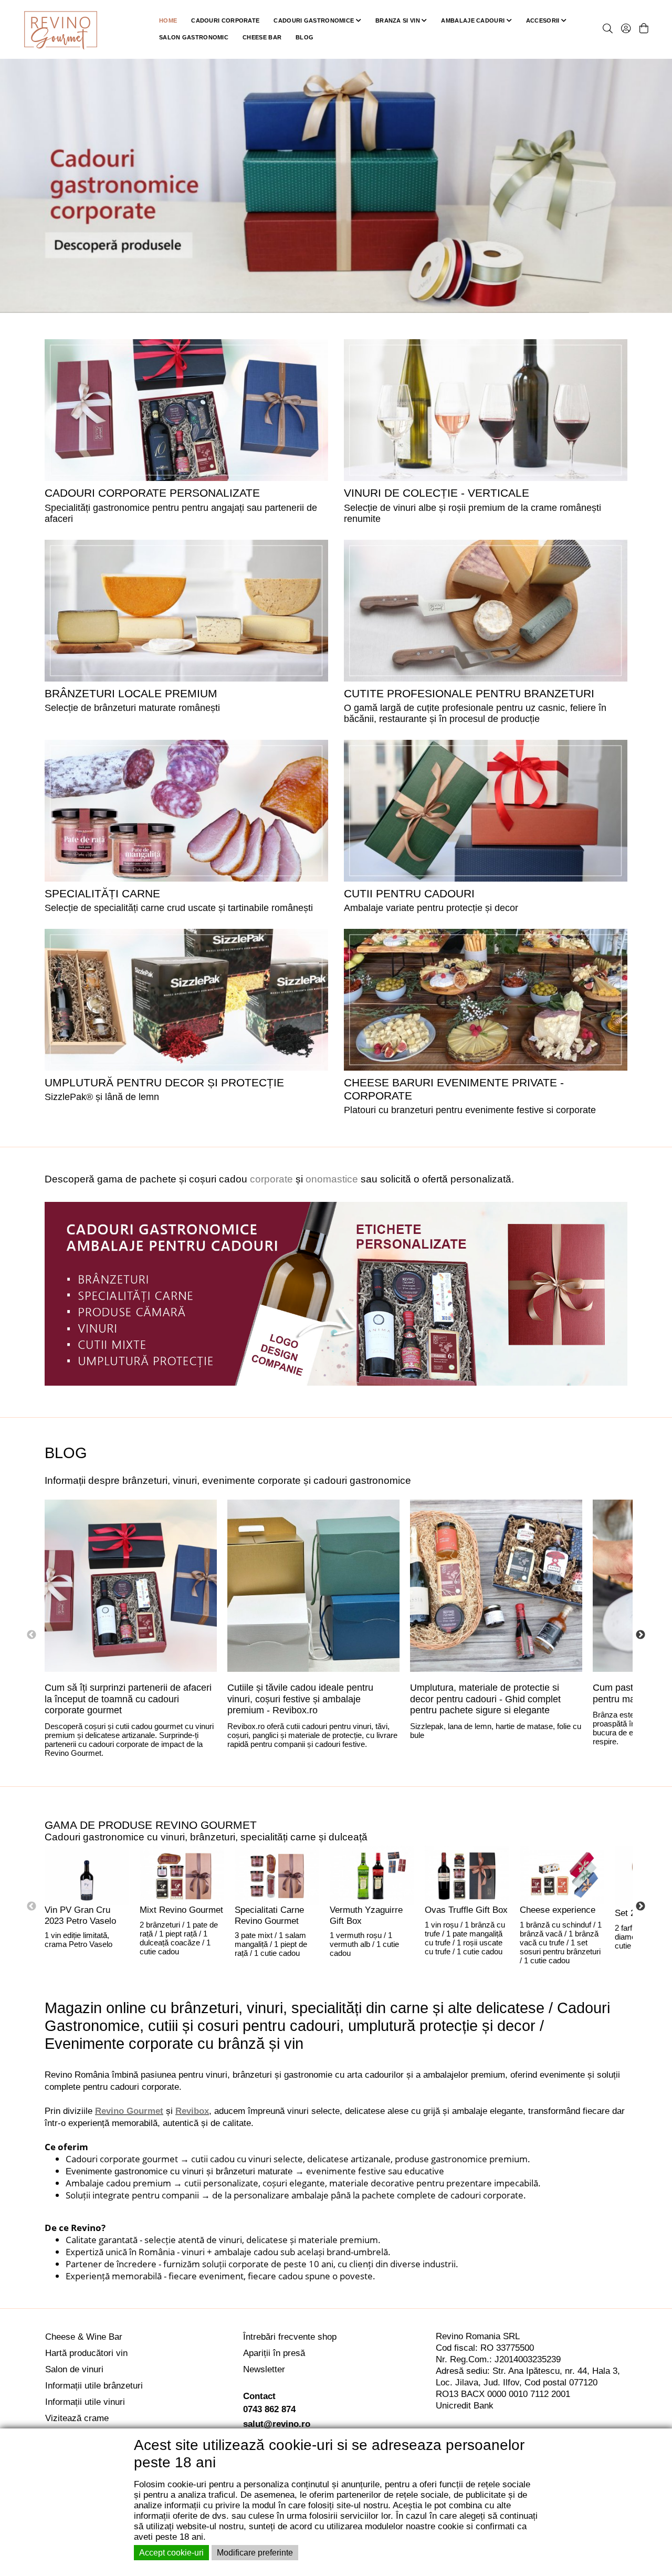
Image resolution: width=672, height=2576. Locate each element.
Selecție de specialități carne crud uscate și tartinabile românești (179, 908)
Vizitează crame (77, 2418)
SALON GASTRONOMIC (194, 37)
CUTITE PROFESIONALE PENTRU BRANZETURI (469, 693)
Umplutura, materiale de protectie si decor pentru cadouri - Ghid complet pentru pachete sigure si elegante (485, 1699)
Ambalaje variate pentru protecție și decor (431, 908)
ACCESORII (544, 20)
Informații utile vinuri (85, 2402)
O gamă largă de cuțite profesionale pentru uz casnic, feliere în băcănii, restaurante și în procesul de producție (475, 713)
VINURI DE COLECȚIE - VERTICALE (437, 493)
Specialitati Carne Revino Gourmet (269, 1915)
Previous (31, 1635)
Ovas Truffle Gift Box (466, 1910)
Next (640, 1635)
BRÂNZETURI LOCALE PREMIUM (131, 693)
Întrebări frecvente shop (290, 2337)
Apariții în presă (274, 2353)
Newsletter (264, 2369)
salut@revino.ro (277, 2424)
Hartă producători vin (86, 2353)
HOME (168, 20)
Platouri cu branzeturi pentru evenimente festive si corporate (470, 1110)
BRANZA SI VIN (398, 20)
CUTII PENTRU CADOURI (409, 893)
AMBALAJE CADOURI (474, 20)
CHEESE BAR (262, 37)
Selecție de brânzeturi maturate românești (132, 708)
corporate (271, 1179)
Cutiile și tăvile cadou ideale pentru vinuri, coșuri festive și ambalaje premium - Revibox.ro (300, 1699)
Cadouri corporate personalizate (152, 493)
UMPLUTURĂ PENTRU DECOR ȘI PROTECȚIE (164, 1082)
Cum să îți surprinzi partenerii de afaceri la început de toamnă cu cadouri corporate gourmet (128, 1699)
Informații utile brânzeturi (94, 2386)
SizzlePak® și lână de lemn (102, 1097)
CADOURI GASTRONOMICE (314, 20)
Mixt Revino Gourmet (181, 1910)
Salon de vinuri (74, 2369)
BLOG (304, 37)
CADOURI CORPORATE (225, 20)
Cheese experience (558, 1910)
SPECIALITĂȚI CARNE (102, 893)
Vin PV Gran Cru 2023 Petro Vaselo (80, 1915)
